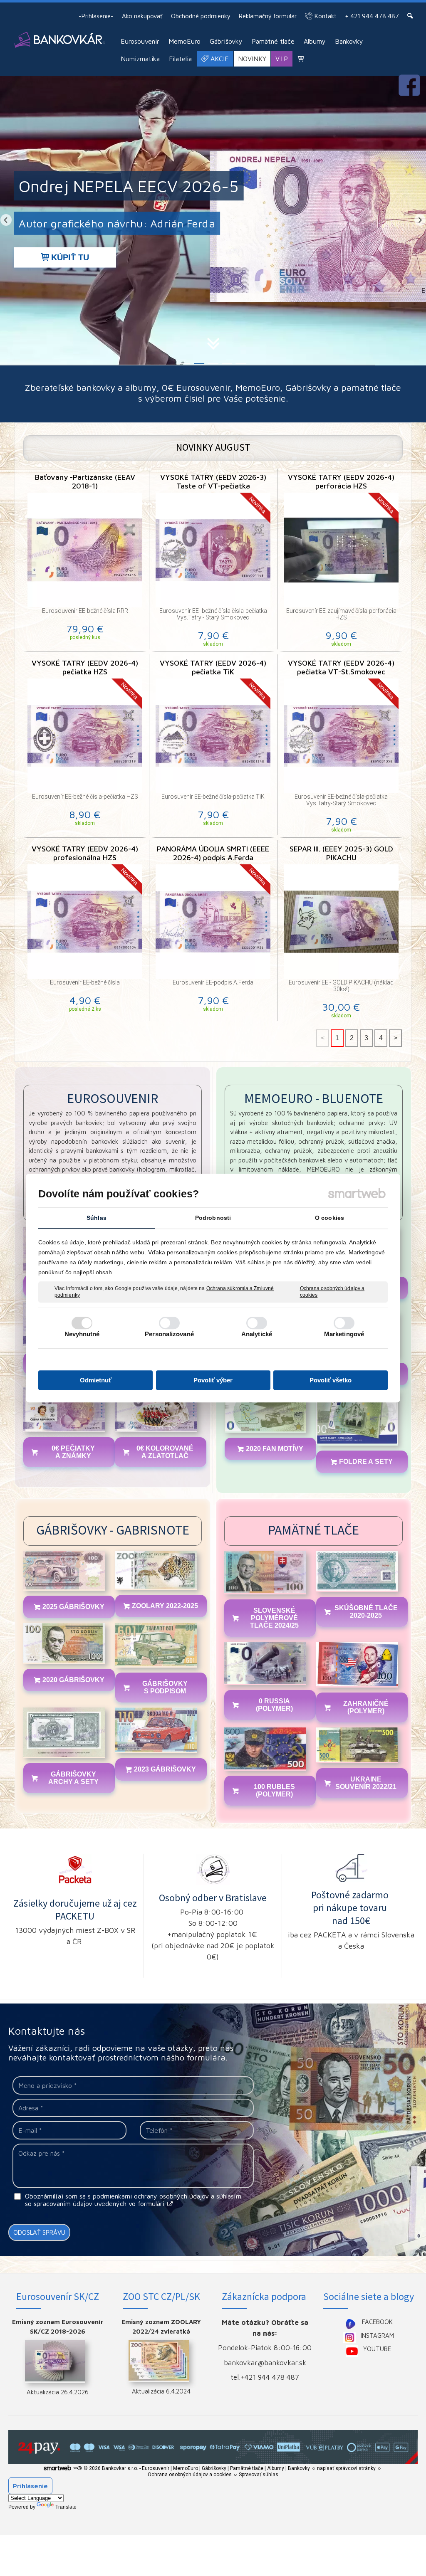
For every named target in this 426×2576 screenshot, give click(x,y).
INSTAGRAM (377, 2335)
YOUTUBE (377, 2349)
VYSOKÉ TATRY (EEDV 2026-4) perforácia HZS (342, 481)
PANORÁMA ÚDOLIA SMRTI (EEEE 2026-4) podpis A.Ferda (214, 853)
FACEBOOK (377, 2322)
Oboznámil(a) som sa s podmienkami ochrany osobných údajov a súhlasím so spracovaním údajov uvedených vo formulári (133, 2200)
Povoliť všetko (331, 1380)
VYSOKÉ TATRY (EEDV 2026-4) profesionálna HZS (86, 853)
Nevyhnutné (82, 1334)
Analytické (257, 1334)
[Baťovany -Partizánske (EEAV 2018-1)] (85, 550)
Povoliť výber (213, 1380)
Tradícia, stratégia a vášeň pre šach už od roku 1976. (152, 223)
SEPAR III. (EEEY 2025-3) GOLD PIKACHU (342, 853)
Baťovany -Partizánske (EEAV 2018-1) (86, 481)
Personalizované (169, 1334)
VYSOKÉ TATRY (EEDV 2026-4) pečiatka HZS (86, 667)
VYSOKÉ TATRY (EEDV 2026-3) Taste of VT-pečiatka (214, 481)
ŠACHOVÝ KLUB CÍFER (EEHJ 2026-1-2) (166, 186)
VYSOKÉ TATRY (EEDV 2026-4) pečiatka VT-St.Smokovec (342, 667)
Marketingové (344, 1334)
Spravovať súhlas (259, 2475)
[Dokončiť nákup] (301, 58)
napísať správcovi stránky (346, 2468)
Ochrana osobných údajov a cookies (332, 1292)
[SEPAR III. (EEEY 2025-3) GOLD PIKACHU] (341, 922)
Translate (66, 2507)
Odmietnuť (96, 1380)
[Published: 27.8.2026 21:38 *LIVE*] (77, 2468)
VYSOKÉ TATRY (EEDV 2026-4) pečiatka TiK (214, 667)
